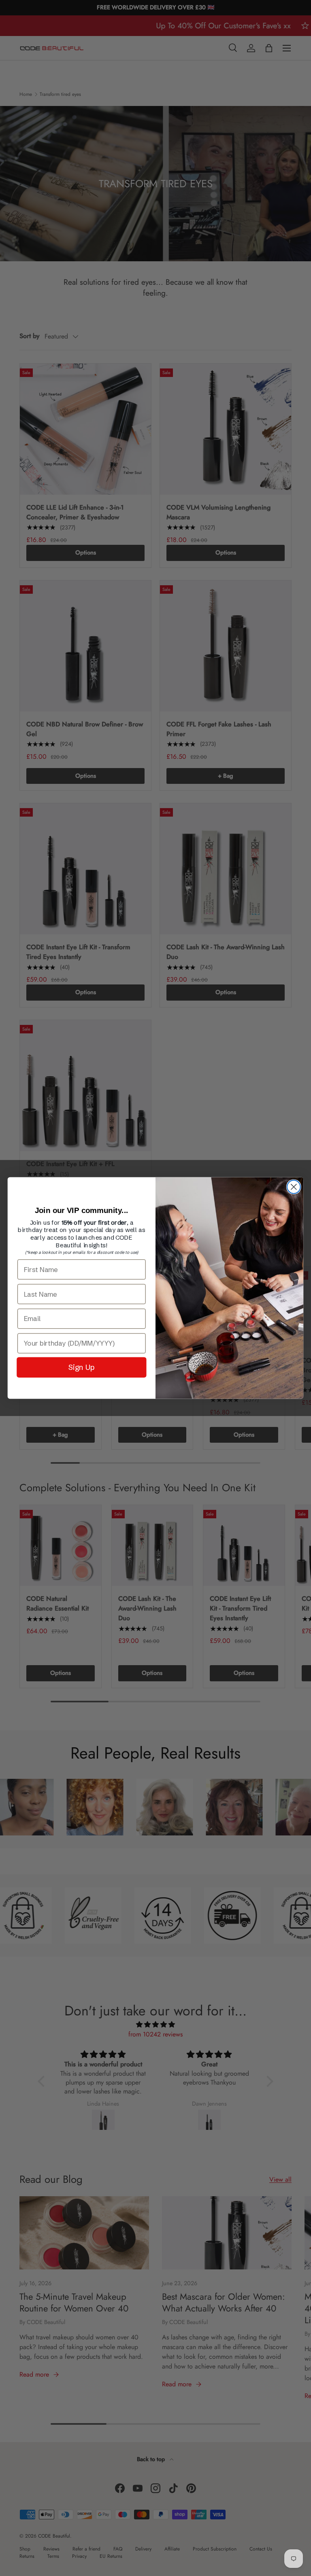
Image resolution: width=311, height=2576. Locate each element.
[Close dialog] (294, 1187)
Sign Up (82, 1367)
